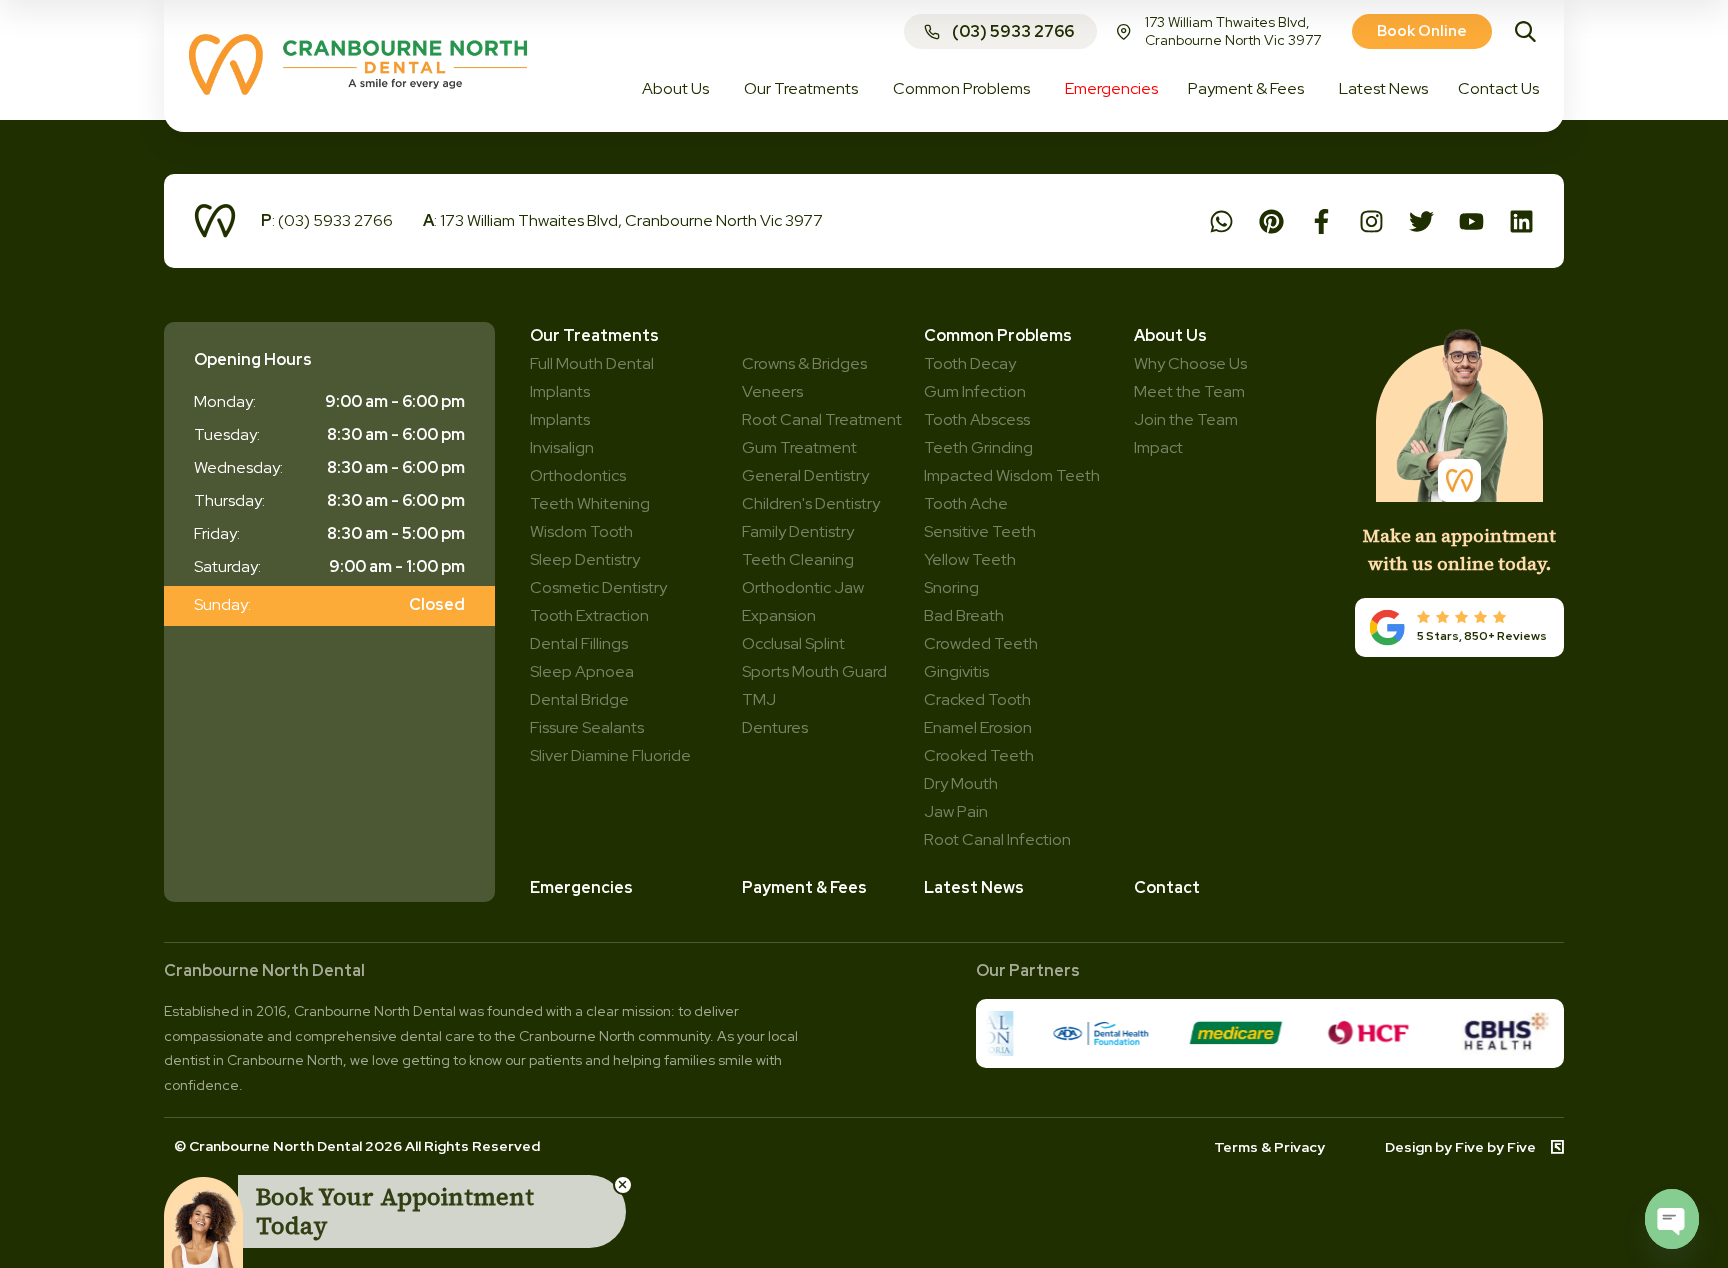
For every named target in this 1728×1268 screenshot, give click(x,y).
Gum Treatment (799, 447)
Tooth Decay (970, 363)
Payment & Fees (804, 887)
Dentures (775, 727)
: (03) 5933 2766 (327, 220)
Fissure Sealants (587, 727)
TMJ (759, 699)
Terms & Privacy (1269, 1147)
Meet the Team (1189, 391)
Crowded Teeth (981, 643)
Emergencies (581, 887)
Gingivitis (956, 671)
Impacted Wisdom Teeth (1012, 475)
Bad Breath (964, 615)
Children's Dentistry (811, 503)
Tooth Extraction (589, 615)
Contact (1167, 887)
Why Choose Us (1190, 363)
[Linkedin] (1521, 221)
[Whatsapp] (1221, 221)
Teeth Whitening (590, 503)
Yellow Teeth (970, 559)
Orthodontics (578, 475)
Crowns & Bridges (804, 363)
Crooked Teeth (979, 755)
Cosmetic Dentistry (598, 587)
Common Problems (998, 335)
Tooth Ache (966, 503)
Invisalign (562, 447)
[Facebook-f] (1321, 221)
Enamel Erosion (978, 727)
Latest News (974, 887)
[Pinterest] (1271, 221)
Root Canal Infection (997, 839)
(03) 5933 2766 (1013, 31)
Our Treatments (594, 335)
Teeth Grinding (978, 447)
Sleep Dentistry (585, 559)
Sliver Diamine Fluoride (610, 755)
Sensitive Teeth (980, 531)
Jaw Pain (956, 811)
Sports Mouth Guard (814, 671)
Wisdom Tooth (581, 531)
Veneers (772, 391)
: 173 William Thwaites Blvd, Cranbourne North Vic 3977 (623, 220)
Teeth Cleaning (798, 559)
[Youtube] (1471, 221)
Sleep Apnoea (582, 671)
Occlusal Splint (793, 643)
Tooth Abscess (977, 419)
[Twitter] (1421, 221)
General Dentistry (805, 475)
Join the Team (1186, 419)
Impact (1158, 447)
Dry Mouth (961, 783)
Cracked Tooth (977, 699)
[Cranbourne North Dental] (358, 89)
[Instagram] (1371, 221)
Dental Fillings (579, 643)
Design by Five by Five (1460, 1147)
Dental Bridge (579, 699)
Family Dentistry (798, 531)
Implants (560, 419)
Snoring (951, 587)
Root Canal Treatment (822, 419)
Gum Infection (975, 391)
